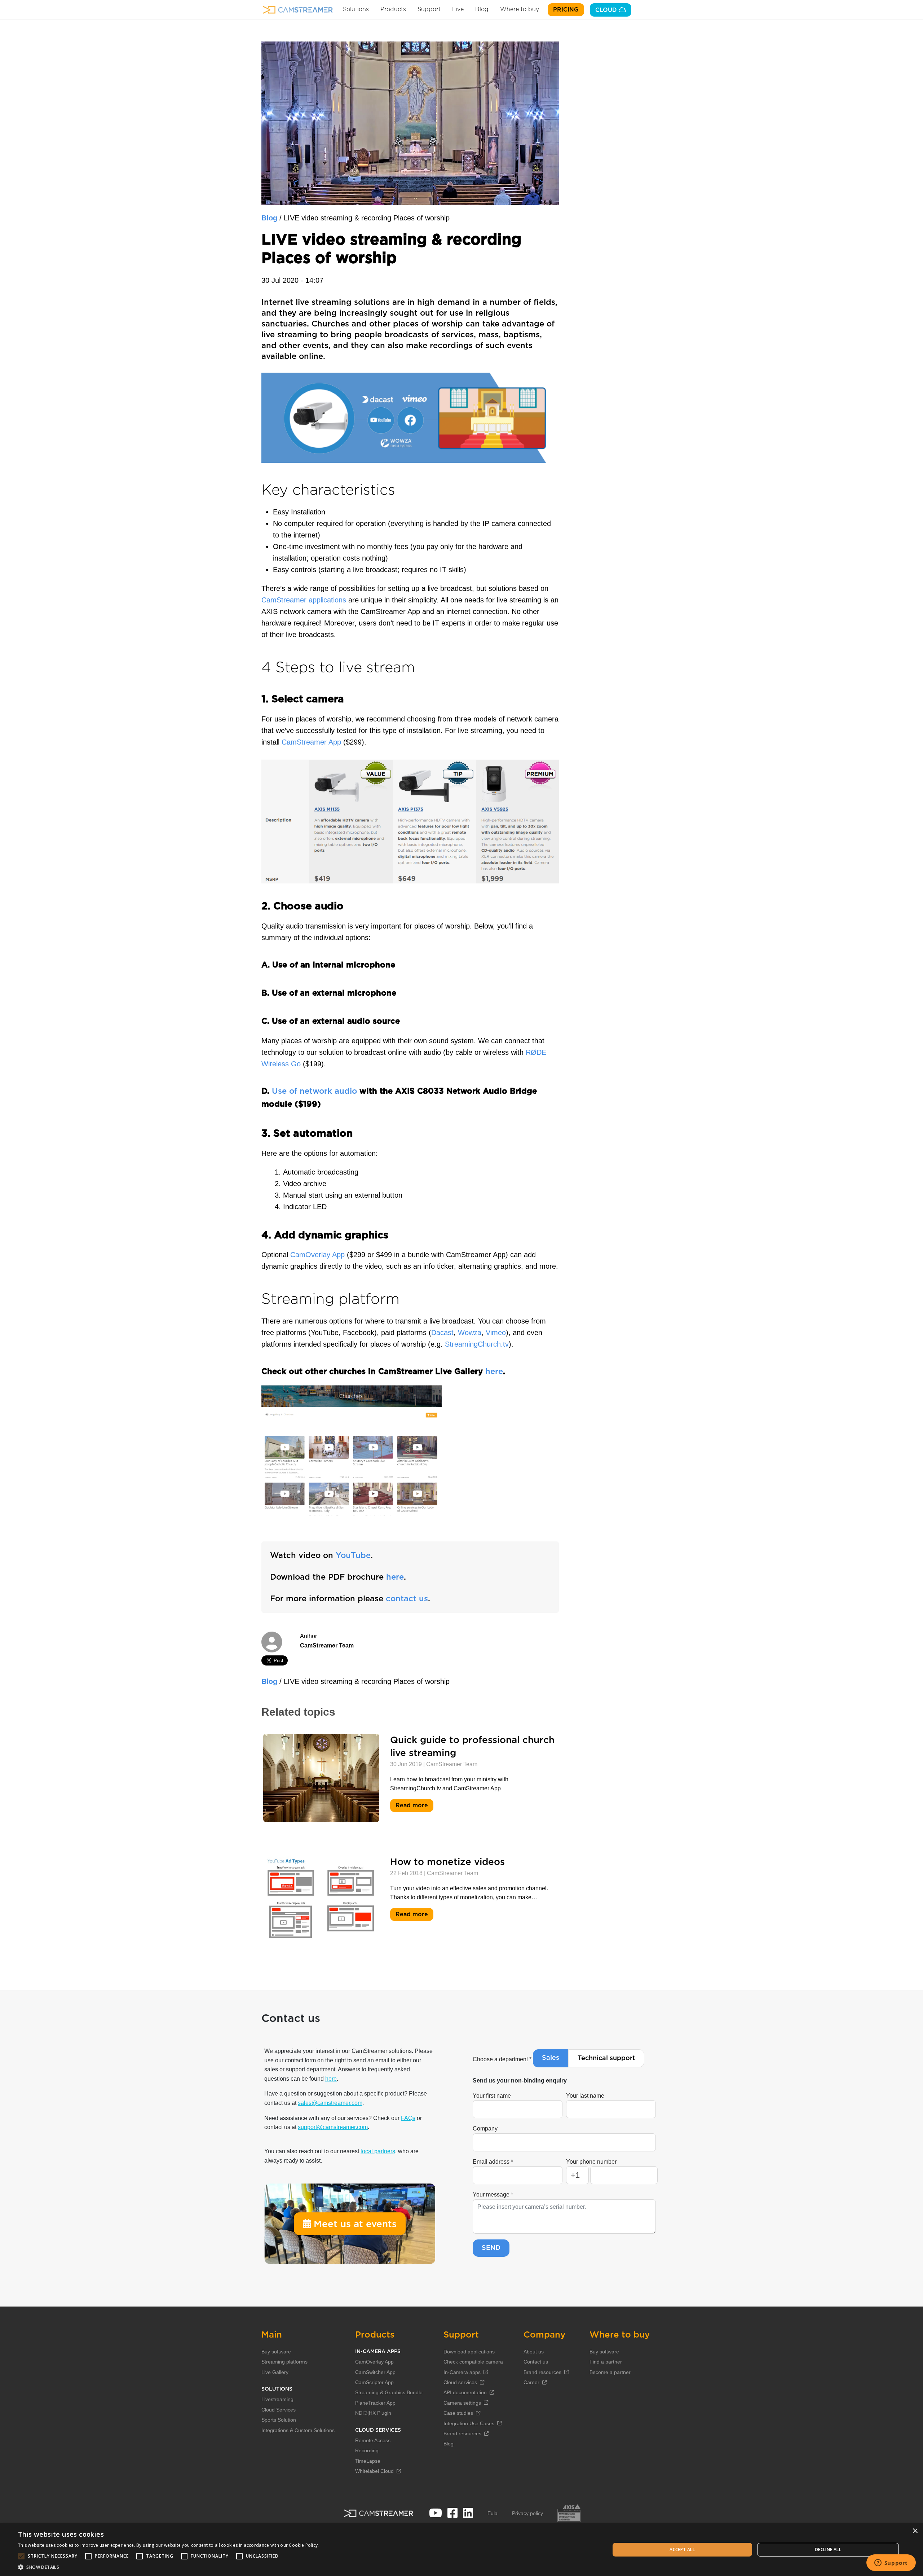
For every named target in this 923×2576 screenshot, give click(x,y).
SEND (491, 2248)
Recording (367, 2450)
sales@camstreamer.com (330, 2103)
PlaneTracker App (375, 2403)
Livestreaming (277, 2399)
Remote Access (373, 2440)
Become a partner (610, 2372)
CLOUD (607, 10)
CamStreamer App (311, 742)
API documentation (465, 2392)
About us (534, 2352)
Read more (413, 1806)
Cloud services (460, 2382)
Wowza (470, 1333)
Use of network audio (314, 1091)
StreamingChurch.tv (477, 1344)
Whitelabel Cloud (374, 2471)
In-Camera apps (462, 2372)
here (494, 1372)
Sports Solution (279, 2420)
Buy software (276, 2352)
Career (531, 2382)
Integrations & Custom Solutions (298, 2430)
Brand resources (462, 2434)
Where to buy (520, 9)
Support (429, 9)
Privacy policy (527, 2513)
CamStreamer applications (304, 600)
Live (458, 9)
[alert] (461, 2550)
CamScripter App (374, 2382)
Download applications (469, 2352)
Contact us (536, 2362)
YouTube (353, 1555)
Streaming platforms (284, 2362)
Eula (493, 2513)
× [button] (915, 2531)
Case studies (458, 2413)
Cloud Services (279, 2410)
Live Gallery (275, 2372)
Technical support (606, 2058)
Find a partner (606, 2362)
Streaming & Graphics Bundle (389, 2392)
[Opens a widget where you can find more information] (891, 2563)
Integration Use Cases (469, 2423)
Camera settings (462, 2403)
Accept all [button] (682, 2549)
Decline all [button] (828, 2549)
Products (393, 9)
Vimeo (496, 1333)
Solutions (356, 9)
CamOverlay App (317, 1255)
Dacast (442, 1333)
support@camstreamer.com (333, 2127)
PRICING (566, 10)
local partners (378, 2151)
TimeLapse (368, 2461)
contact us (407, 1599)
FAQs (408, 2118)
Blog (482, 9)
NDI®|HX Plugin (373, 2413)
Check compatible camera (473, 2362)
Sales (551, 2058)
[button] (169, 2567)
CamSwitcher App (375, 2372)
